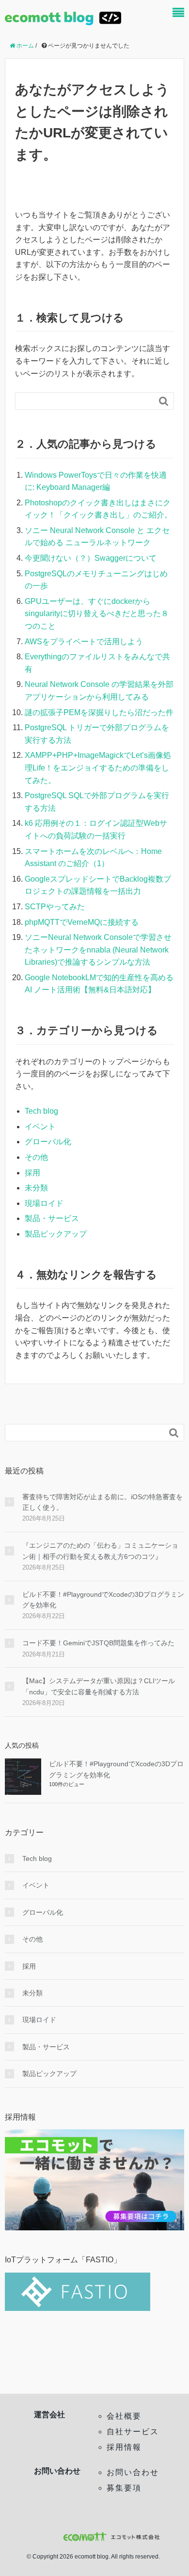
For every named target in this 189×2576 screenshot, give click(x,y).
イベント (40, 1127)
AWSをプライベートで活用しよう (84, 642)
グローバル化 (48, 1142)
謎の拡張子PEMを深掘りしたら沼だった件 (99, 712)
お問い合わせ (133, 2472)
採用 (32, 1173)
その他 (36, 1157)
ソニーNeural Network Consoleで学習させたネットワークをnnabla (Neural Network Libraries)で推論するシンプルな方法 (98, 950)
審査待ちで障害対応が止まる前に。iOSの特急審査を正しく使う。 (102, 1502)
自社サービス (133, 2432)
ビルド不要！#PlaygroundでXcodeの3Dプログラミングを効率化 (103, 1600)
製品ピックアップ (56, 1234)
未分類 (36, 1188)
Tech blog (41, 1111)
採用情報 (124, 2447)
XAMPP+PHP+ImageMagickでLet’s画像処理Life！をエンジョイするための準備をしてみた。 (98, 768)
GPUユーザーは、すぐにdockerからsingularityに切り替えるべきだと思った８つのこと (97, 614)
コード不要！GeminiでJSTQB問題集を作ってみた (98, 1643)
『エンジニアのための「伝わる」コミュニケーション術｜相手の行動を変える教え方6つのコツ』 (100, 1551)
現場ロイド (44, 1203)
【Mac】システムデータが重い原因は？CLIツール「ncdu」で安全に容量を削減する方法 (99, 1686)
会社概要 (124, 2416)
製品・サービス (52, 1218)
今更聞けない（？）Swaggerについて (91, 558)
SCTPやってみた (55, 907)
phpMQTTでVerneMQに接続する (82, 922)
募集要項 (124, 2488)
